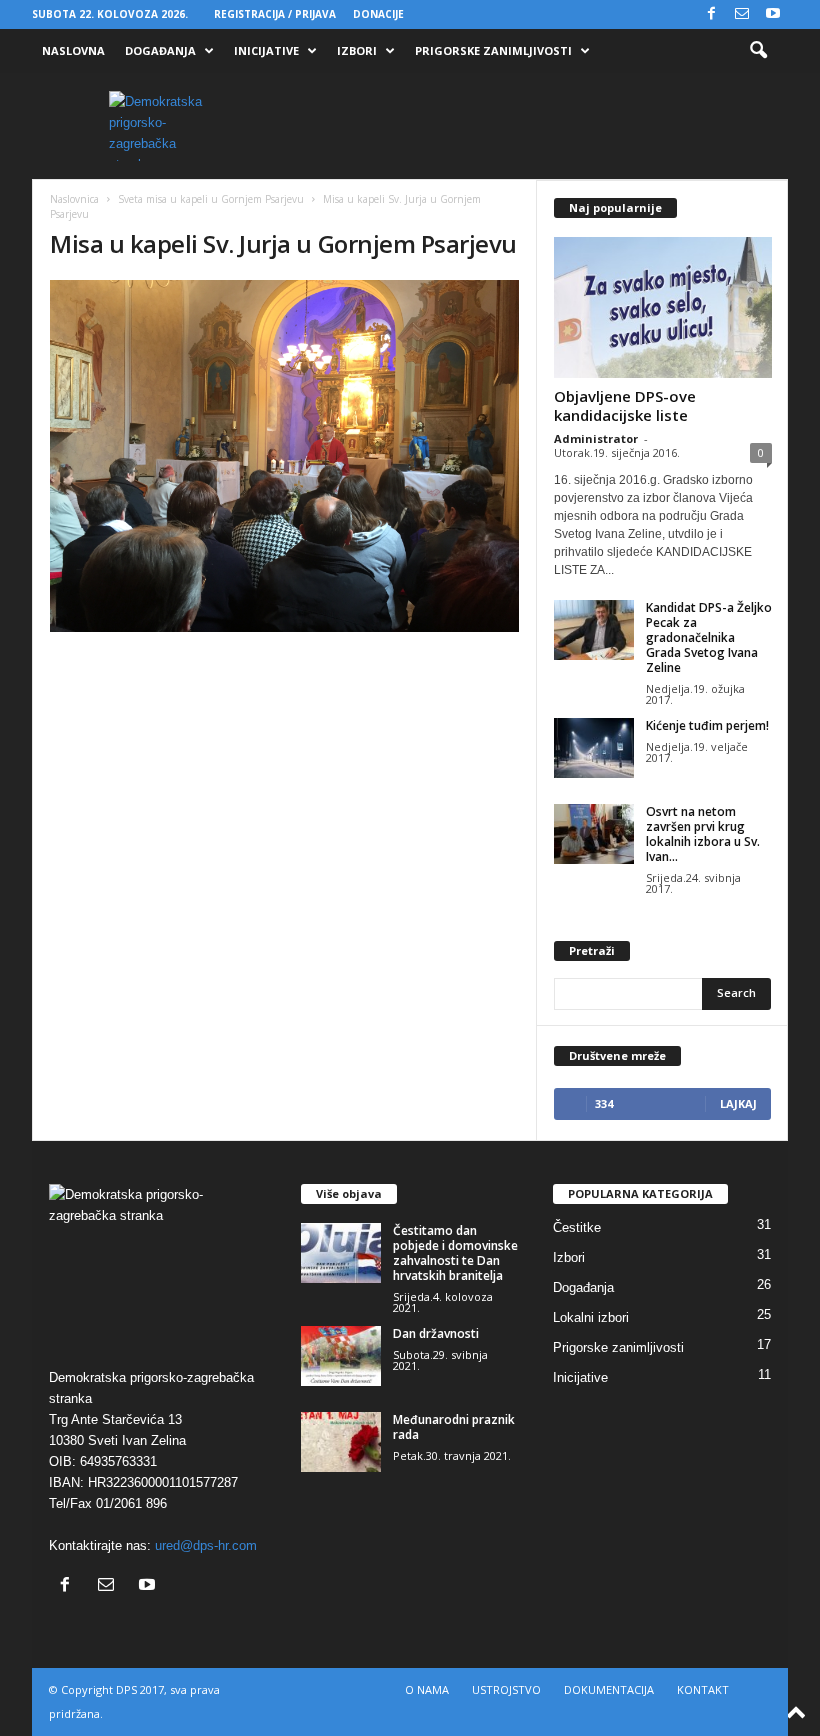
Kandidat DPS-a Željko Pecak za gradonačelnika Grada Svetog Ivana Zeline (709, 637)
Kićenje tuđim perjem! (707, 725)
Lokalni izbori (591, 1317)
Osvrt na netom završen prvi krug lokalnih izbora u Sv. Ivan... (703, 834)
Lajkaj (738, 1103)
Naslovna (73, 50)
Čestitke (577, 1227)
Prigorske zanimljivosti (493, 50)
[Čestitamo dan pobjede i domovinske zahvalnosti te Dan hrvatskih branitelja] (341, 1253)
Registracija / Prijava (275, 14)
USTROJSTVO (506, 1689)
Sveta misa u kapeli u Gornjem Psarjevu (211, 199)
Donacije (378, 14)
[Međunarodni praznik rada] (341, 1442)
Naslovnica (74, 199)
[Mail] (742, 14)
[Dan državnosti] (341, 1356)
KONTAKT (703, 1689)
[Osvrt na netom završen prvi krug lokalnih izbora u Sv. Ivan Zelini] (594, 834)
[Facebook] (711, 14)
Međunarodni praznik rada (454, 1427)
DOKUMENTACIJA (609, 1689)
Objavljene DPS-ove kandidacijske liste (625, 405)
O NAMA (427, 1689)
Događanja (160, 50)
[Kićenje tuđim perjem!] (594, 748)
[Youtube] (773, 14)
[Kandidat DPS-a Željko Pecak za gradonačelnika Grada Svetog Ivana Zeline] (594, 630)
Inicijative (266, 50)
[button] (758, 51)
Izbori (357, 50)
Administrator (596, 438)
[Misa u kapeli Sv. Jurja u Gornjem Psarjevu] (284, 456)
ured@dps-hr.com (206, 1545)
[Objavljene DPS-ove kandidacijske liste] (663, 307)
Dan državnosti (436, 1333)
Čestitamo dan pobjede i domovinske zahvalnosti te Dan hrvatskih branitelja (455, 1253)
